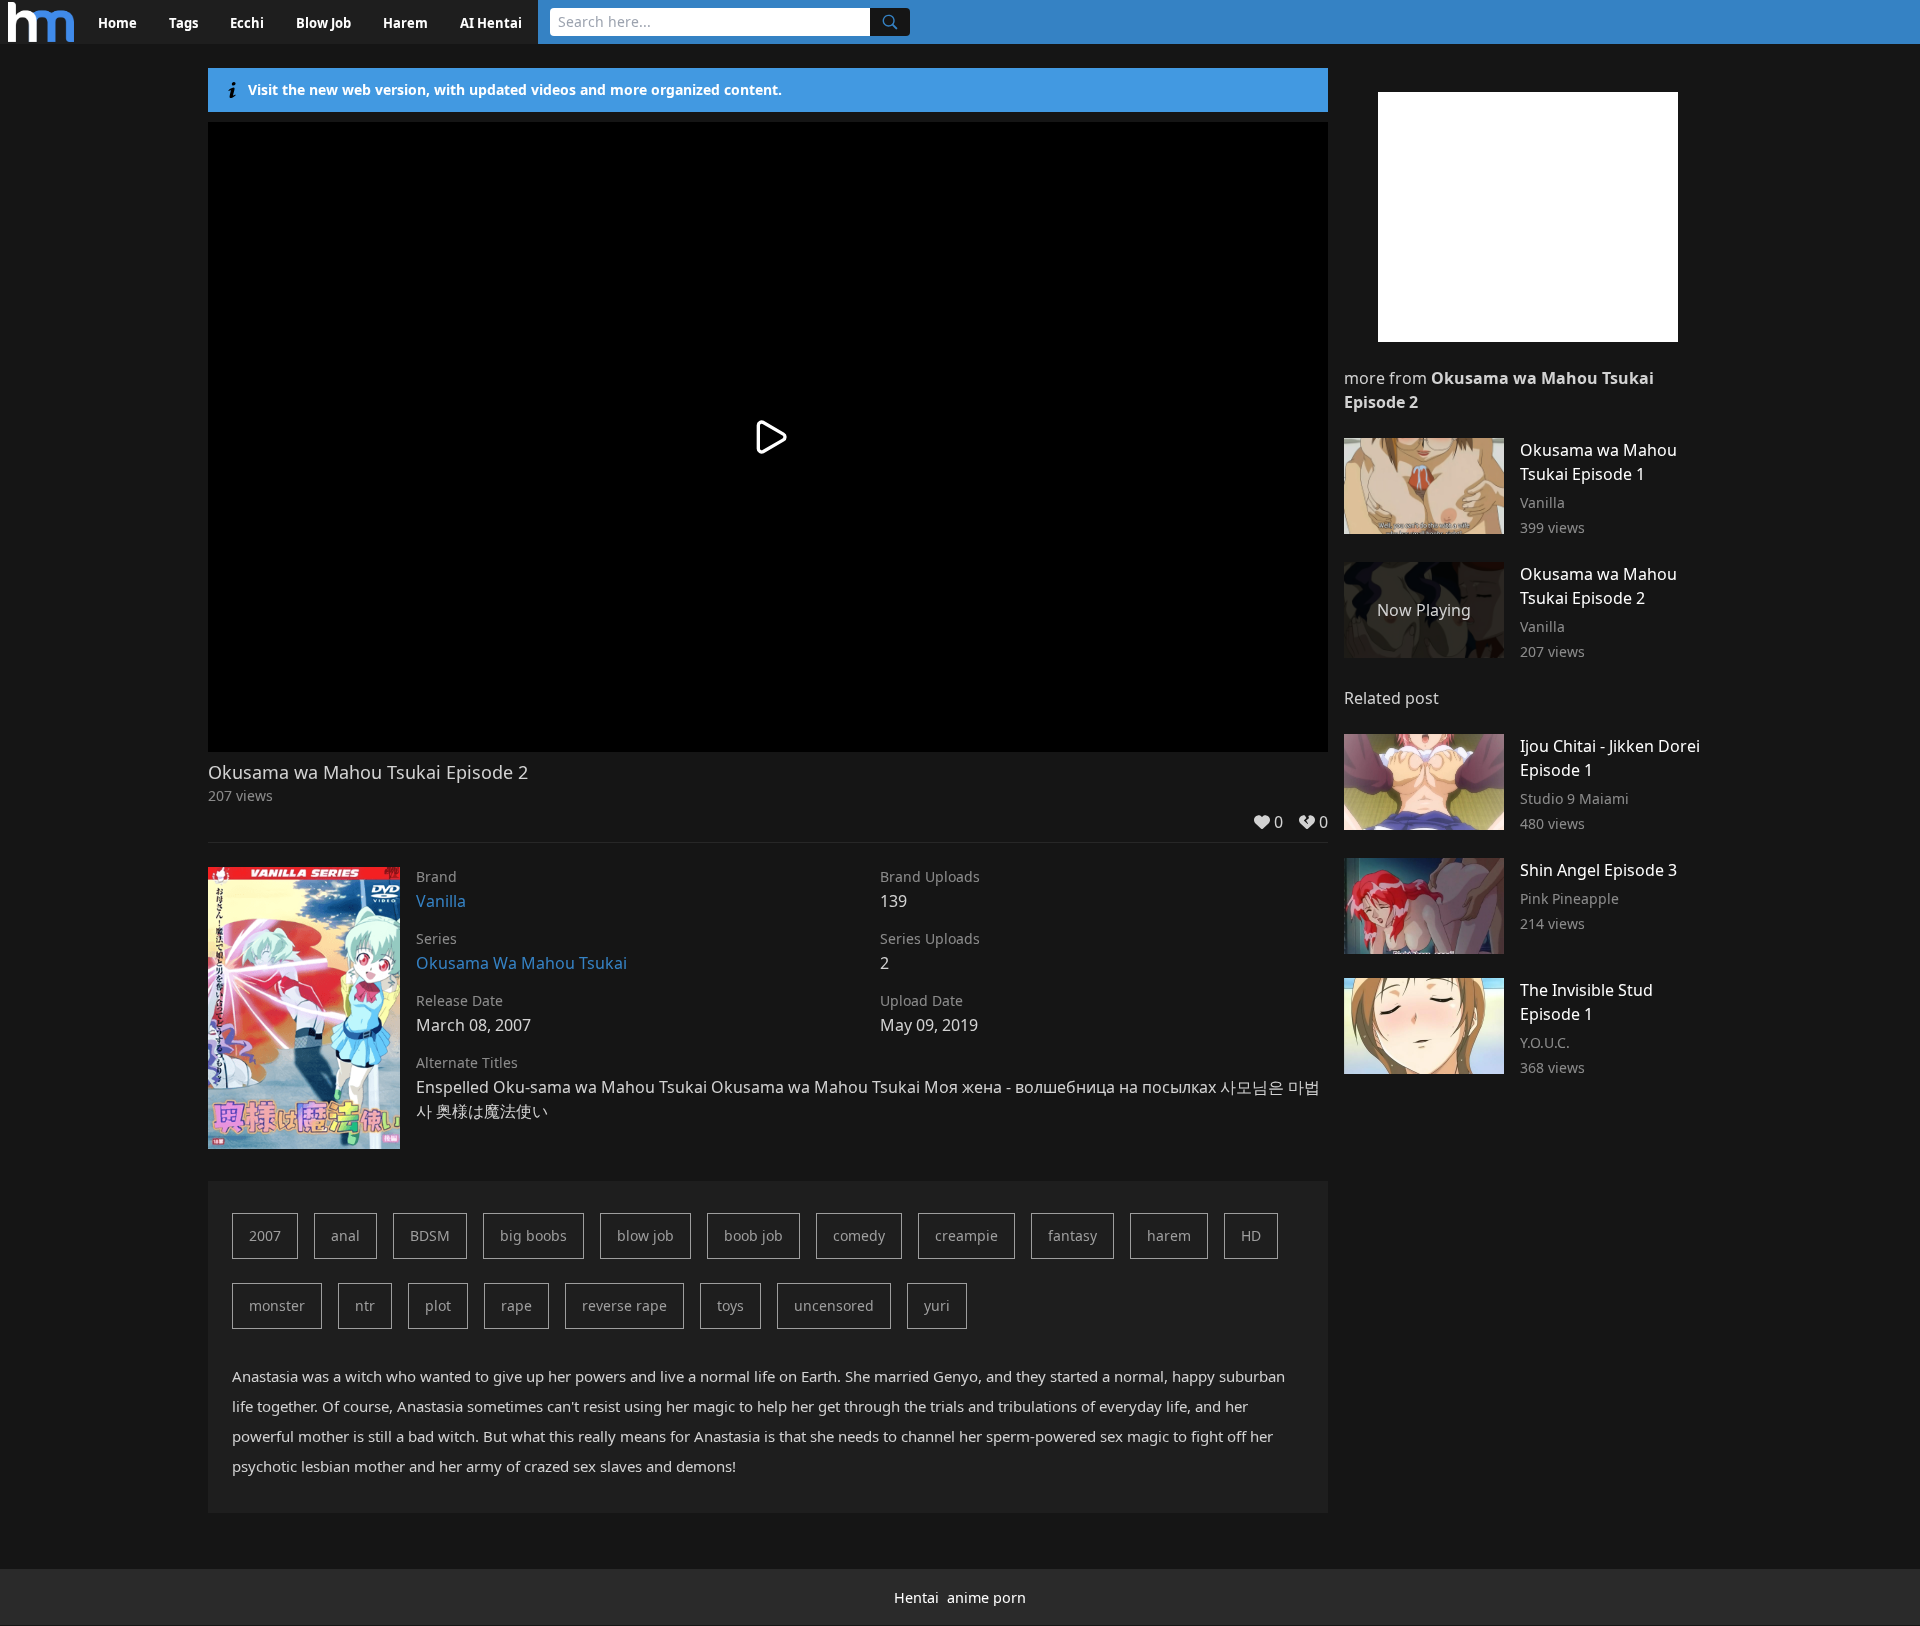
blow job (645, 1235)
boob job (753, 1235)
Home (117, 23)
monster (277, 1305)
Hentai (916, 1597)
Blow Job (323, 23)
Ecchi (247, 23)
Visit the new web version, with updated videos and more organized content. (515, 89)
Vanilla (441, 901)
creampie (966, 1235)
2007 (265, 1235)
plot (438, 1305)
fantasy (1072, 1235)
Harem (405, 23)
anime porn (986, 1597)
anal (345, 1235)
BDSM (430, 1235)
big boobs (533, 1235)
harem (1169, 1235)
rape (516, 1305)
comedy (859, 1235)
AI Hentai (491, 23)
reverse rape (624, 1305)
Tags (183, 23)
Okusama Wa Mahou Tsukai (521, 963)
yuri (937, 1305)
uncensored (834, 1305)
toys (730, 1305)
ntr (365, 1305)
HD (1251, 1235)
